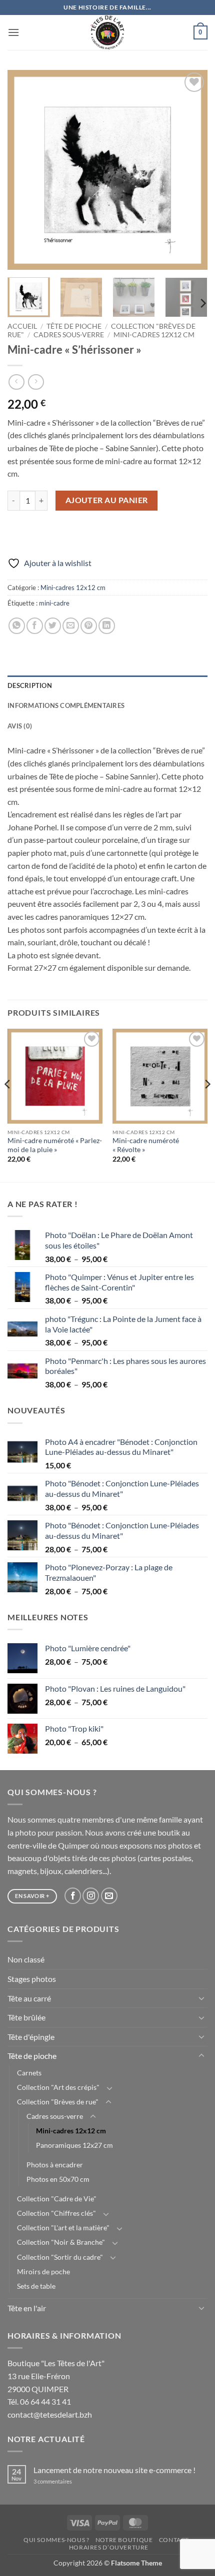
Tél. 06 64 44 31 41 (39, 2401)
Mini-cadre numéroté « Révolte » (146, 1145)
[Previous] (24, 170)
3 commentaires (66, 2481)
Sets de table (36, 2286)
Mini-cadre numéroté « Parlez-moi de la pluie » (55, 1145)
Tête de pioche (74, 326)
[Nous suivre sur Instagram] (91, 1896)
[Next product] (16, 382)
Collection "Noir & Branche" (61, 2242)
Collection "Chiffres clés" (56, 2213)
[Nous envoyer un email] (109, 1896)
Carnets (29, 2073)
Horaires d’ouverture (109, 2547)
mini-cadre (54, 603)
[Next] (191, 170)
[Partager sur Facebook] (35, 626)
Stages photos (32, 1979)
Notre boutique (124, 2540)
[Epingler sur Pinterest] (89, 626)
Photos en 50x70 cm (58, 2179)
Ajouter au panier (107, 500)
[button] (13, 32)
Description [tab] (30, 685)
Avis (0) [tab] (20, 726)
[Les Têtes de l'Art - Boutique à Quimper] (108, 32)
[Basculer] (201, 1998)
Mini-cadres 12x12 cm (154, 335)
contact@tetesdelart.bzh (50, 2414)
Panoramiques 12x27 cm (74, 2145)
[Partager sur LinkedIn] (107, 626)
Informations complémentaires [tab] (66, 705)
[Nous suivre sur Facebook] (73, 1896)
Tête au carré (29, 1998)
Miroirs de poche (43, 2271)
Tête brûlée (26, 2017)
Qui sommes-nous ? (56, 2540)
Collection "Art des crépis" (58, 2087)
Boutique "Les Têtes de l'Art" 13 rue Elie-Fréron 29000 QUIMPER (56, 2376)
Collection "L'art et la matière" (63, 2228)
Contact (174, 2540)
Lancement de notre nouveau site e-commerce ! (114, 2470)
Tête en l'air (27, 2308)
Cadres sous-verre (69, 335)
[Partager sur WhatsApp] (17, 626)
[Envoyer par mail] (71, 626)
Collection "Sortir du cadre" (60, 2257)
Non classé (26, 1959)
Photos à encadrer (55, 2165)
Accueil (22, 326)
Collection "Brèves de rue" (58, 2102)
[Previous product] (36, 382)
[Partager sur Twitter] (53, 626)
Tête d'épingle (31, 2037)
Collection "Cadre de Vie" (57, 2199)
